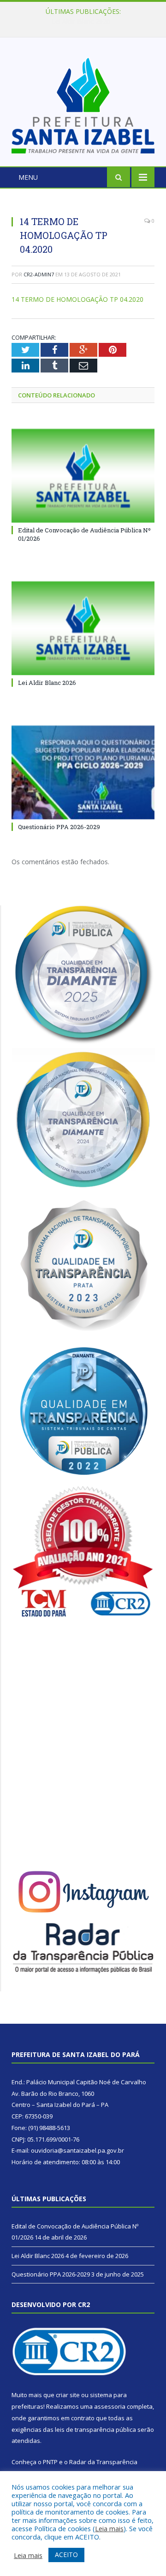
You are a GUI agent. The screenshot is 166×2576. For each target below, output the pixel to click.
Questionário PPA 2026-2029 (59, 827)
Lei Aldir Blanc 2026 (81, 21)
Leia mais (109, 2528)
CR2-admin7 (39, 274)
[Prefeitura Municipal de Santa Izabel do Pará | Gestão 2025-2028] (83, 103)
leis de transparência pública (95, 2429)
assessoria (110, 2406)
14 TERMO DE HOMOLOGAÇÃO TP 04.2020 (77, 299)
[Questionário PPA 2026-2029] (83, 772)
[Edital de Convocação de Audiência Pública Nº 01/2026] (83, 476)
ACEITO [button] (66, 2555)
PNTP (50, 2462)
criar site (68, 2395)
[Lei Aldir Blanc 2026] (83, 628)
